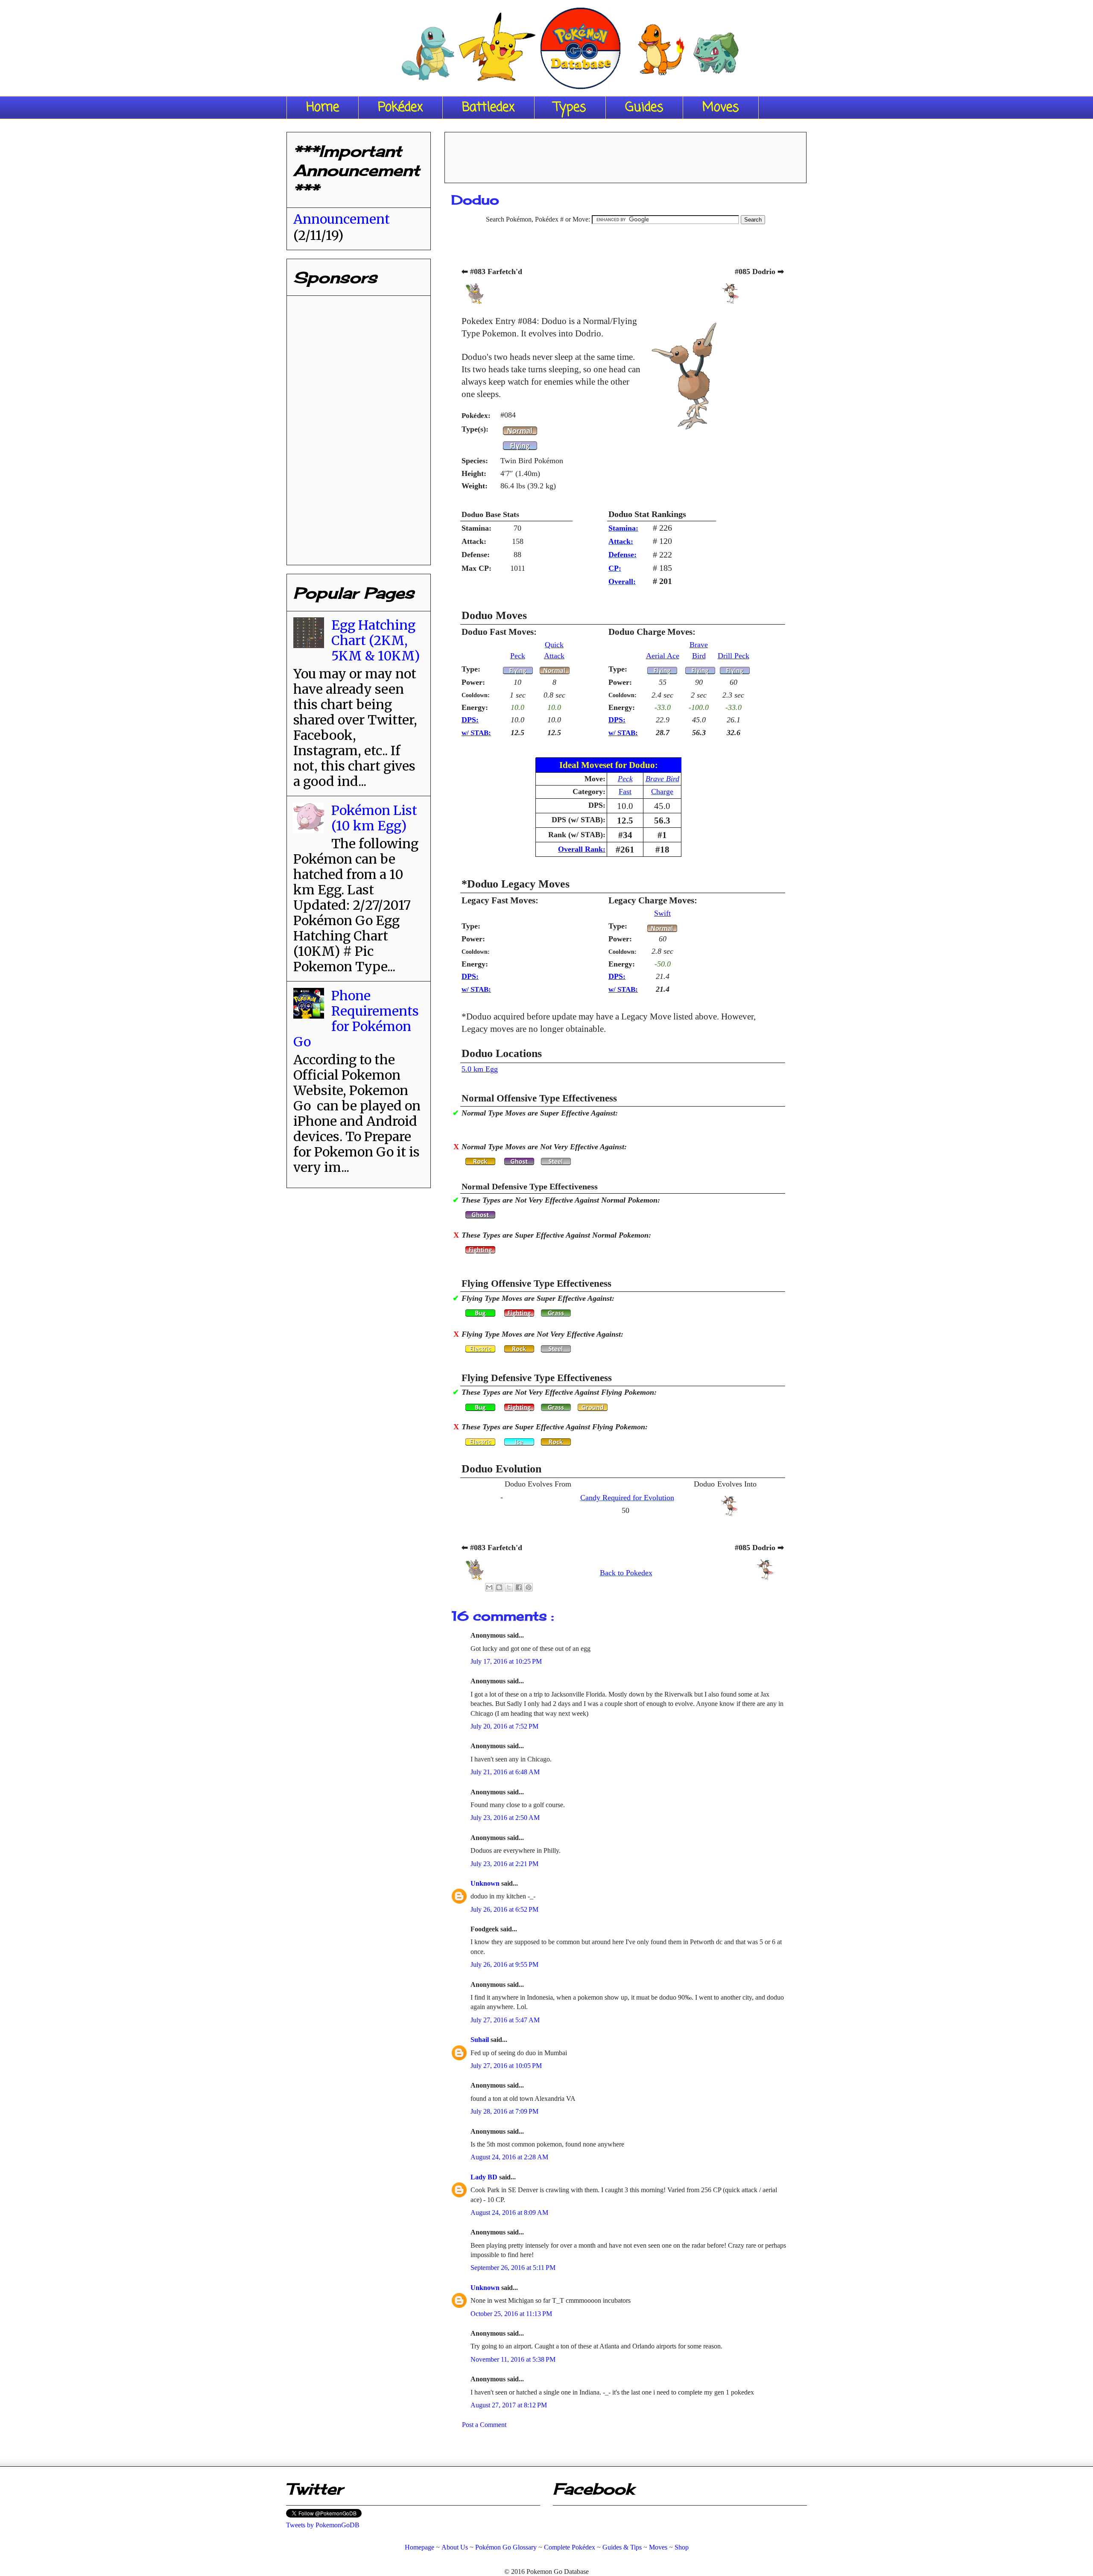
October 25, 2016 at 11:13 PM (511, 2314)
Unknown (486, 1883)
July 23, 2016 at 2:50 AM (505, 1818)
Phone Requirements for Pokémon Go (356, 1019)
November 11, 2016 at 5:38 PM (513, 2359)
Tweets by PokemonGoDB (323, 2525)
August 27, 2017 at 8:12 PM (509, 2405)
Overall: (622, 581)
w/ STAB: (476, 733)
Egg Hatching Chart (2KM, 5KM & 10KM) (376, 640)
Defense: (622, 555)
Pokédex (400, 108)
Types (570, 108)
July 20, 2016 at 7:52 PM (504, 1726)
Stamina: (623, 528)
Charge (662, 791)
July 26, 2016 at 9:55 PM (504, 1964)
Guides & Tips (622, 2547)
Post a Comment (484, 2425)
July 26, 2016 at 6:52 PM (504, 1909)
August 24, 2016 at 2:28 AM (509, 2157)
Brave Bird (662, 779)
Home (323, 108)
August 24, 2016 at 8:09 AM (509, 2212)
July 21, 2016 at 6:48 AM (505, 1772)
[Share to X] (509, 1587)
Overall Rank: (582, 849)
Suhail (481, 2040)
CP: (615, 568)
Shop (682, 2547)
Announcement (342, 219)
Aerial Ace (663, 656)
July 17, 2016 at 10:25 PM (506, 1661)
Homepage (419, 2547)
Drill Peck (734, 656)
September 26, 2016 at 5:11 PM (513, 2268)
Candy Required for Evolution (627, 1498)
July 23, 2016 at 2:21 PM (504, 1864)
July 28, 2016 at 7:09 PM (504, 2111)
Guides (644, 108)
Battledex (488, 108)
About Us (455, 2547)
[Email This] (489, 1587)
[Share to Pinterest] (529, 1587)
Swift (662, 913)
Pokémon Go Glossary (506, 2547)
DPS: (470, 720)
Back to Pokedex (626, 1573)
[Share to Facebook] (519, 1587)
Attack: (621, 541)
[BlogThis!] (499, 1587)
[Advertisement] (625, 155)
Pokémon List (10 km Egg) (374, 818)
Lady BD (485, 2177)
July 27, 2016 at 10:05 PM (506, 2066)
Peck (518, 656)
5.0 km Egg (480, 1069)
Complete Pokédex (570, 2547)
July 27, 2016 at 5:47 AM (505, 2020)
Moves (721, 108)
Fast (625, 791)
